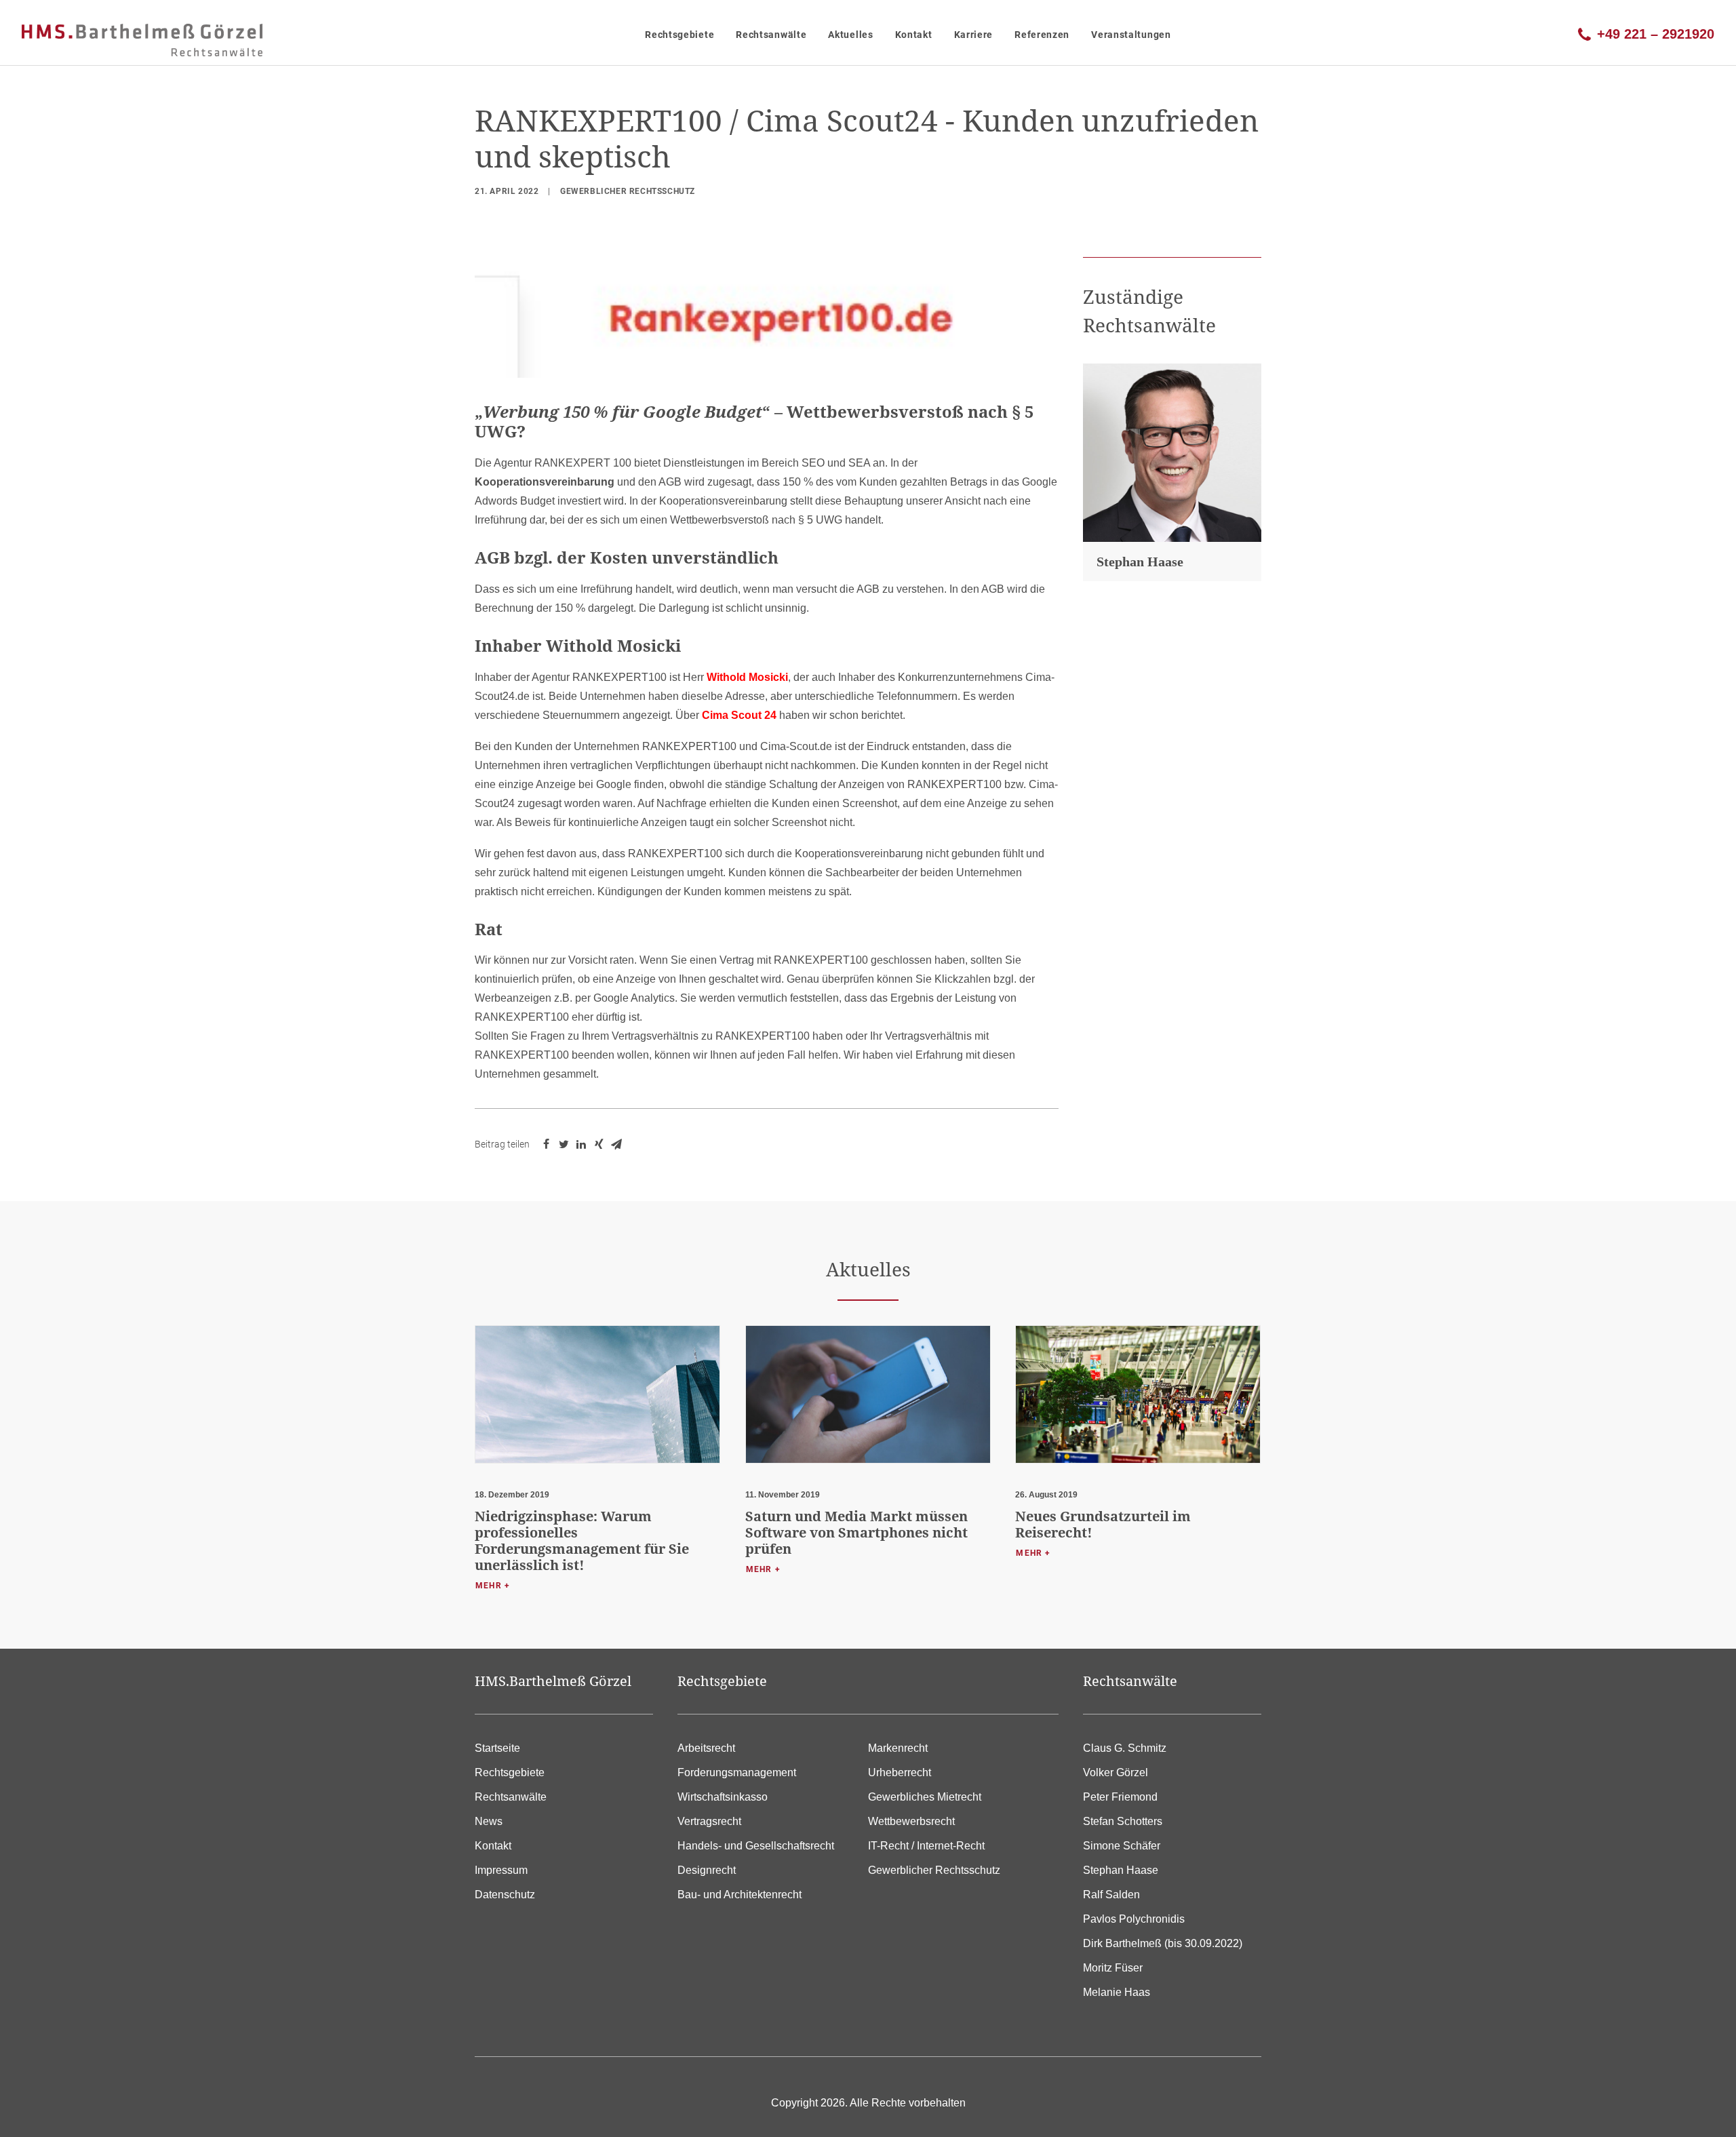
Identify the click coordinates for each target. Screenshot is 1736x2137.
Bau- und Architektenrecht (739, 1895)
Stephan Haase (1140, 562)
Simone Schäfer (1122, 1846)
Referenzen (1042, 35)
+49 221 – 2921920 (1656, 33)
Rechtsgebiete (679, 35)
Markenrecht (898, 1748)
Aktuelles (850, 35)
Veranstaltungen (1131, 35)
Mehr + (493, 1586)
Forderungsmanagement (737, 1772)
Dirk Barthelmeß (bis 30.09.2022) (1163, 1943)
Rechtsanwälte (771, 35)
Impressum (501, 1870)
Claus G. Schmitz (1125, 1748)
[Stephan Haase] (1172, 453)
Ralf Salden (1111, 1895)
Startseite (497, 1748)
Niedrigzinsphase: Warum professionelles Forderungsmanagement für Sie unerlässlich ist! (582, 1541)
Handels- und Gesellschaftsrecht (756, 1846)
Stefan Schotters (1123, 1821)
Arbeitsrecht (706, 1748)
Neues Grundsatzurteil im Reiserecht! (1103, 1524)
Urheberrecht (900, 1772)
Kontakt (914, 35)
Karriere (974, 35)
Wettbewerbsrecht (911, 1821)
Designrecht (707, 1870)
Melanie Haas (1117, 1992)
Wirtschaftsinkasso (723, 1797)
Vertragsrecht (709, 1821)
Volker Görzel (1116, 1772)
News (489, 1821)
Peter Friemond (1120, 1797)
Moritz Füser (1113, 1968)
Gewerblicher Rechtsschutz (628, 191)
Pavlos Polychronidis (1134, 1919)
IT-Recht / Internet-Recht (926, 1846)
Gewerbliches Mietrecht (925, 1797)
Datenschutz (505, 1895)
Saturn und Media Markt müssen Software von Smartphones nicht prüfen (856, 1532)
